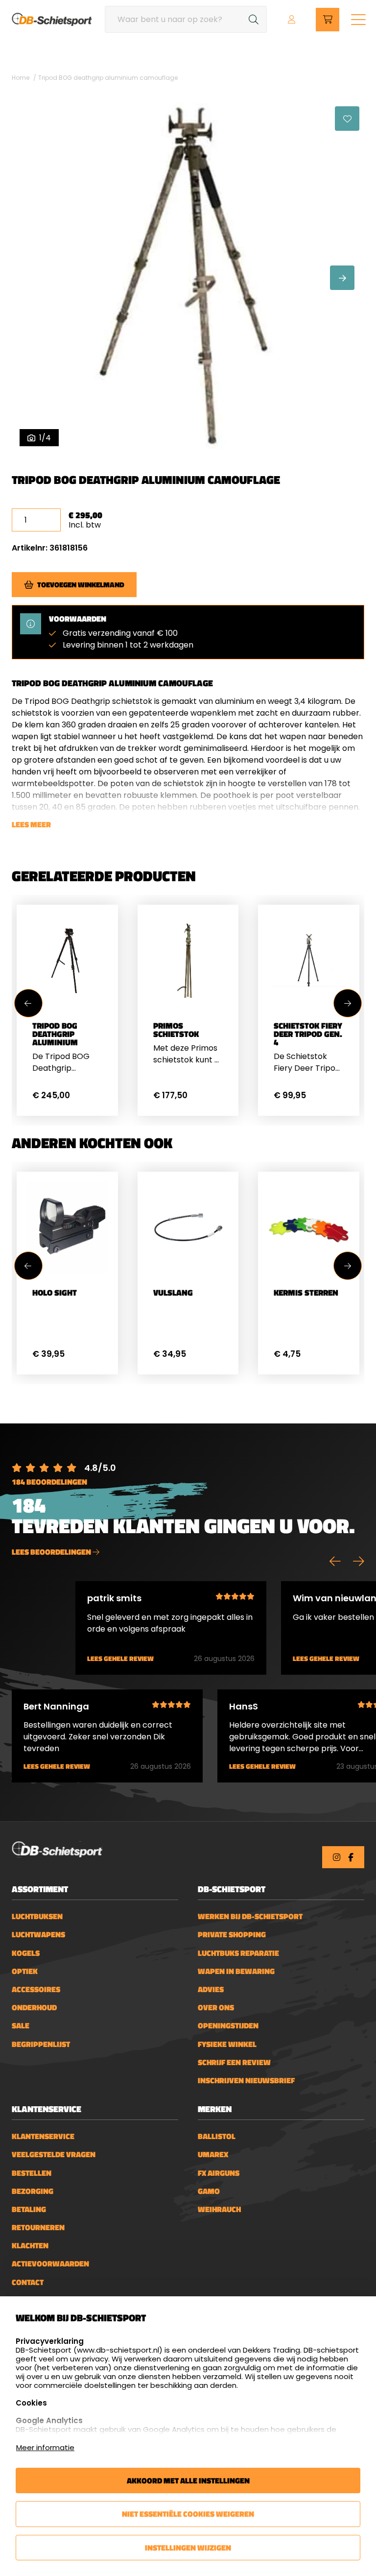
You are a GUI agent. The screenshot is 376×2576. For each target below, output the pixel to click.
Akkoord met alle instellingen (188, 2480)
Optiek (25, 1971)
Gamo (209, 2191)
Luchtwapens (38, 1935)
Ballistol (217, 2136)
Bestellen (32, 2173)
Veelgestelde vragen (54, 2155)
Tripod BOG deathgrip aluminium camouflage (108, 78)
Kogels (26, 1953)
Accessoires (36, 1989)
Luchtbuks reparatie (238, 1953)
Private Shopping (232, 1935)
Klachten (30, 2246)
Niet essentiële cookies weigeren (188, 2514)
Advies (211, 1989)
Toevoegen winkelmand (81, 585)
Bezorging (33, 2191)
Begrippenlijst (41, 2044)
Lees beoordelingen (52, 1552)
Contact (28, 2282)
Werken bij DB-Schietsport (250, 1916)
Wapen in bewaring (236, 1971)
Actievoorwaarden (50, 2264)
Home (21, 78)
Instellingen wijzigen (188, 2548)
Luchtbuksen (37, 1916)
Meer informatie (45, 2447)
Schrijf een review (234, 2062)
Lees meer (31, 824)
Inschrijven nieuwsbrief (246, 2081)
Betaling (29, 2209)
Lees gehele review (120, 1659)
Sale (21, 2026)
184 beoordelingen (49, 1482)
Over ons (216, 2008)
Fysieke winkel (227, 2044)
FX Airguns (219, 2173)
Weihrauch (219, 2209)
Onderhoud (34, 2008)
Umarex (213, 2155)
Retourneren (38, 2227)
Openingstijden (228, 2026)
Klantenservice (43, 2136)
